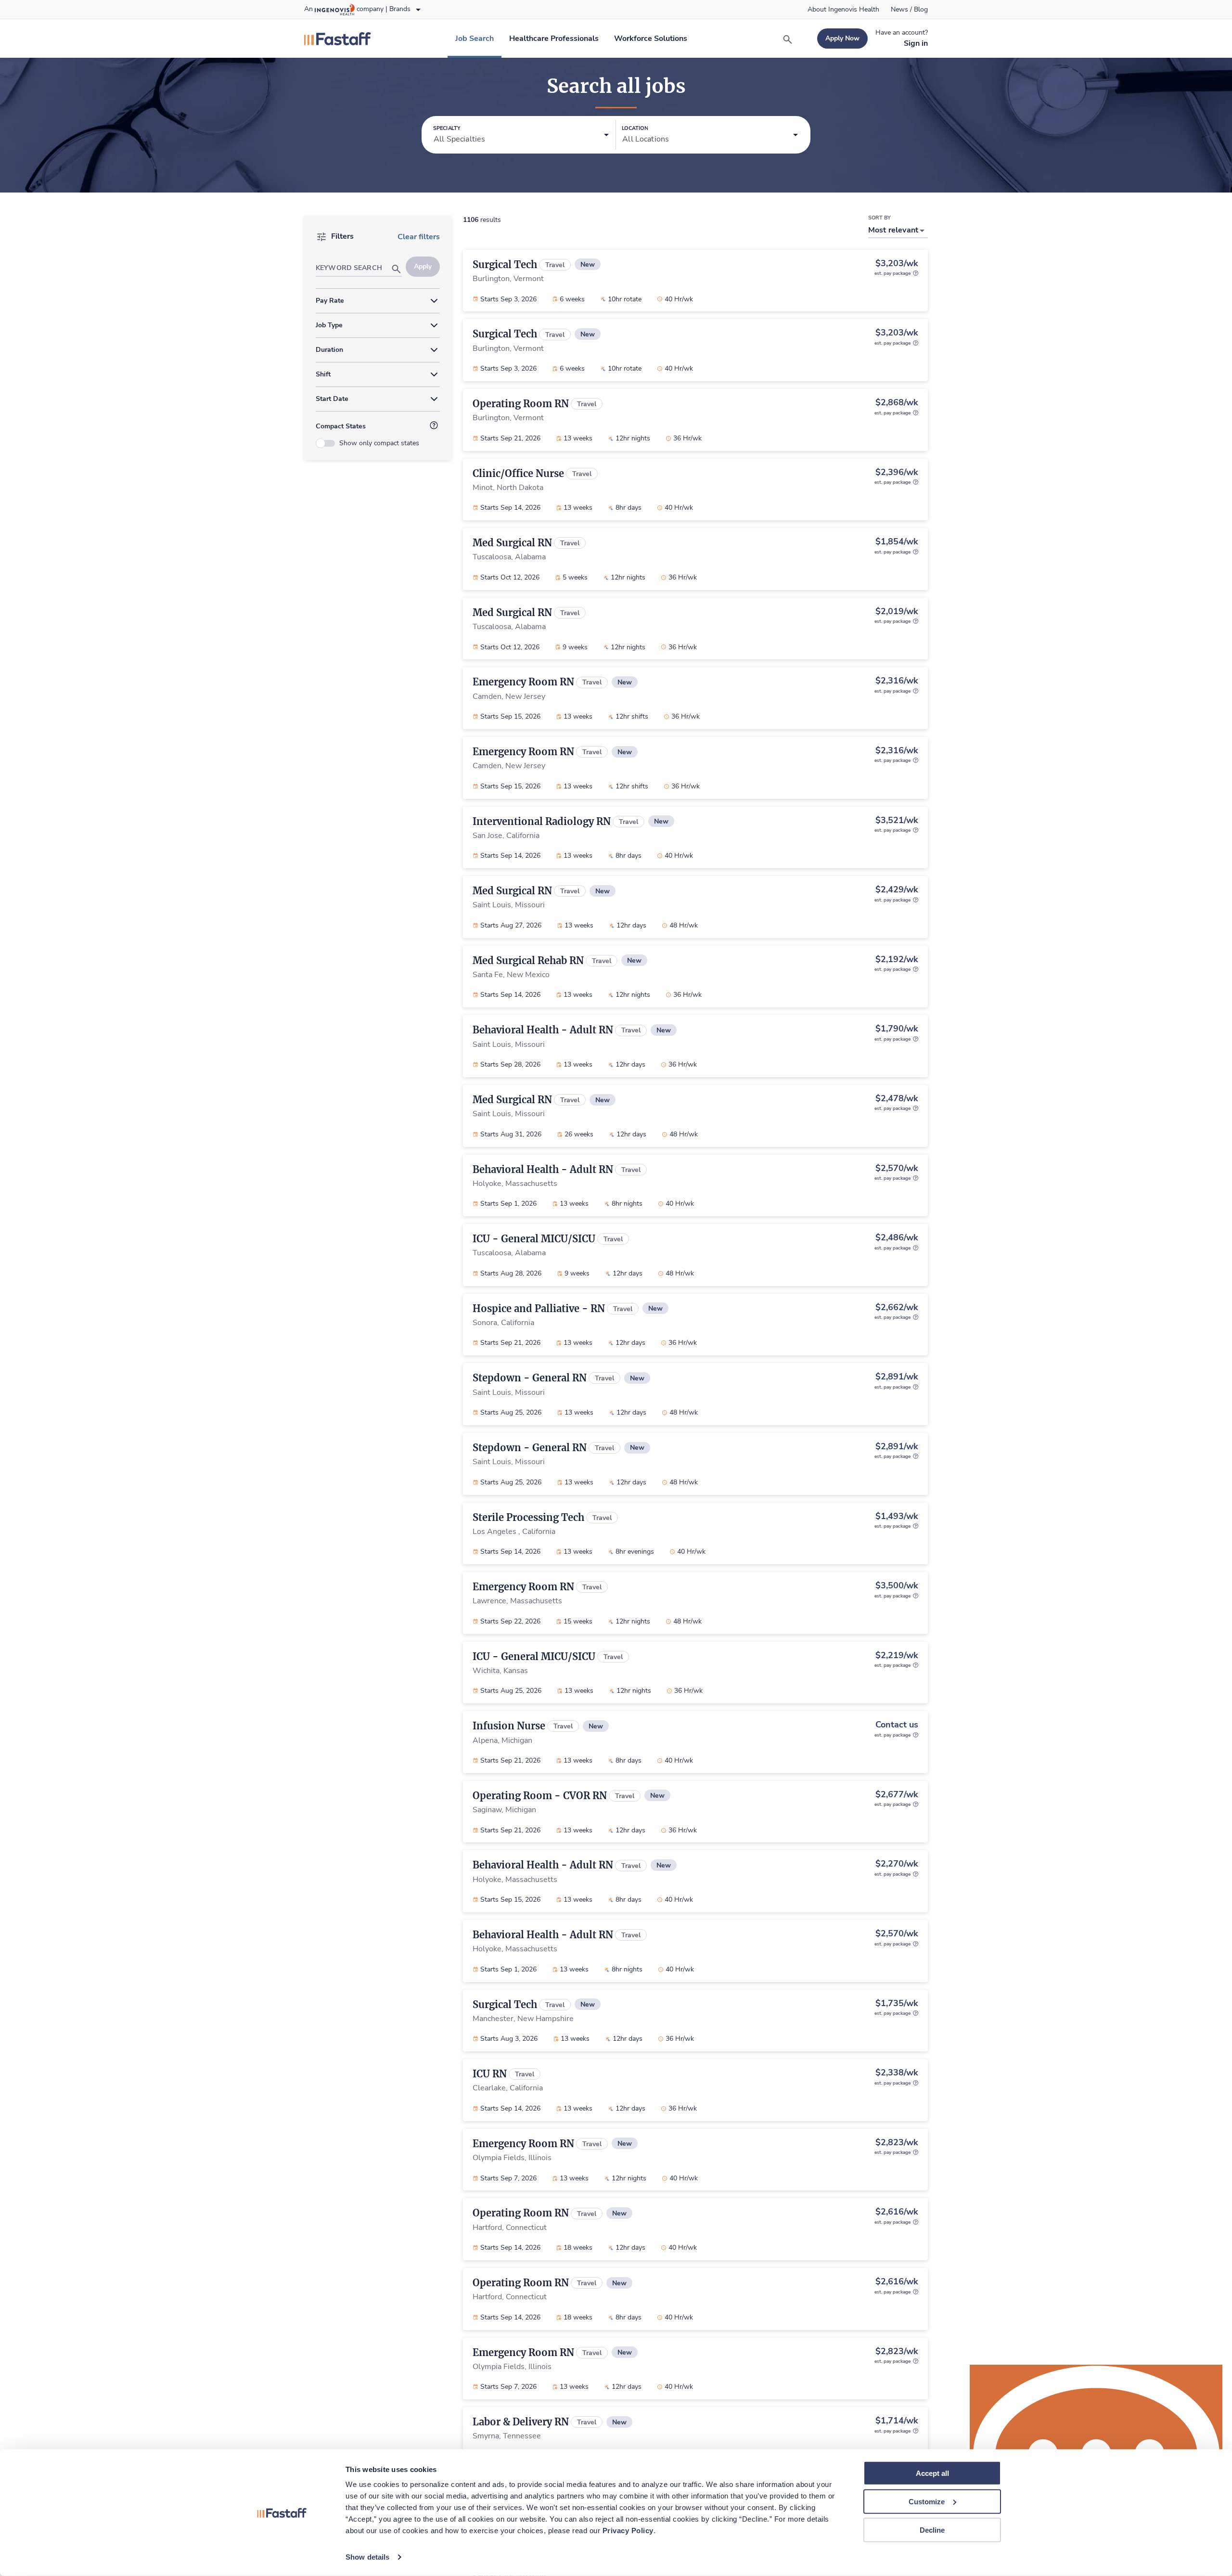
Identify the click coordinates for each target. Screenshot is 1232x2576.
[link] (843, 10)
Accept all (932, 2473)
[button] (521, 135)
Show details (367, 2557)
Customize (927, 2502)
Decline (932, 2530)
